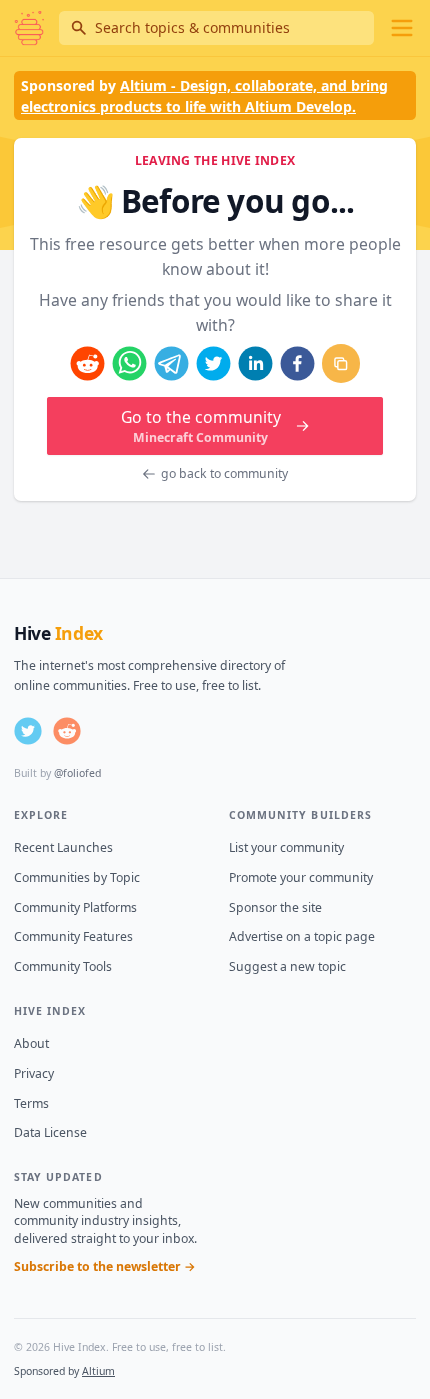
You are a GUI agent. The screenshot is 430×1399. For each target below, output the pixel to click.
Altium (98, 1371)
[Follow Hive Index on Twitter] (28, 731)
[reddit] (87, 363)
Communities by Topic (77, 877)
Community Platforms (75, 907)
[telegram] (171, 363)
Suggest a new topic (287, 966)
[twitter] (213, 363)
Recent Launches (63, 847)
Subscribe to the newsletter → (105, 1266)
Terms (31, 1103)
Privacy (34, 1073)
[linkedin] (255, 363)
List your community (286, 847)
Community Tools (63, 966)
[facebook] (297, 363)
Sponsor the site (275, 907)
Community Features (73, 936)
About (31, 1043)
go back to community (224, 473)
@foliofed (77, 773)
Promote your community (301, 877)
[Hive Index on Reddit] (67, 731)
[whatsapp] (129, 363)
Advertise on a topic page (302, 936)
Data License (50, 1132)
